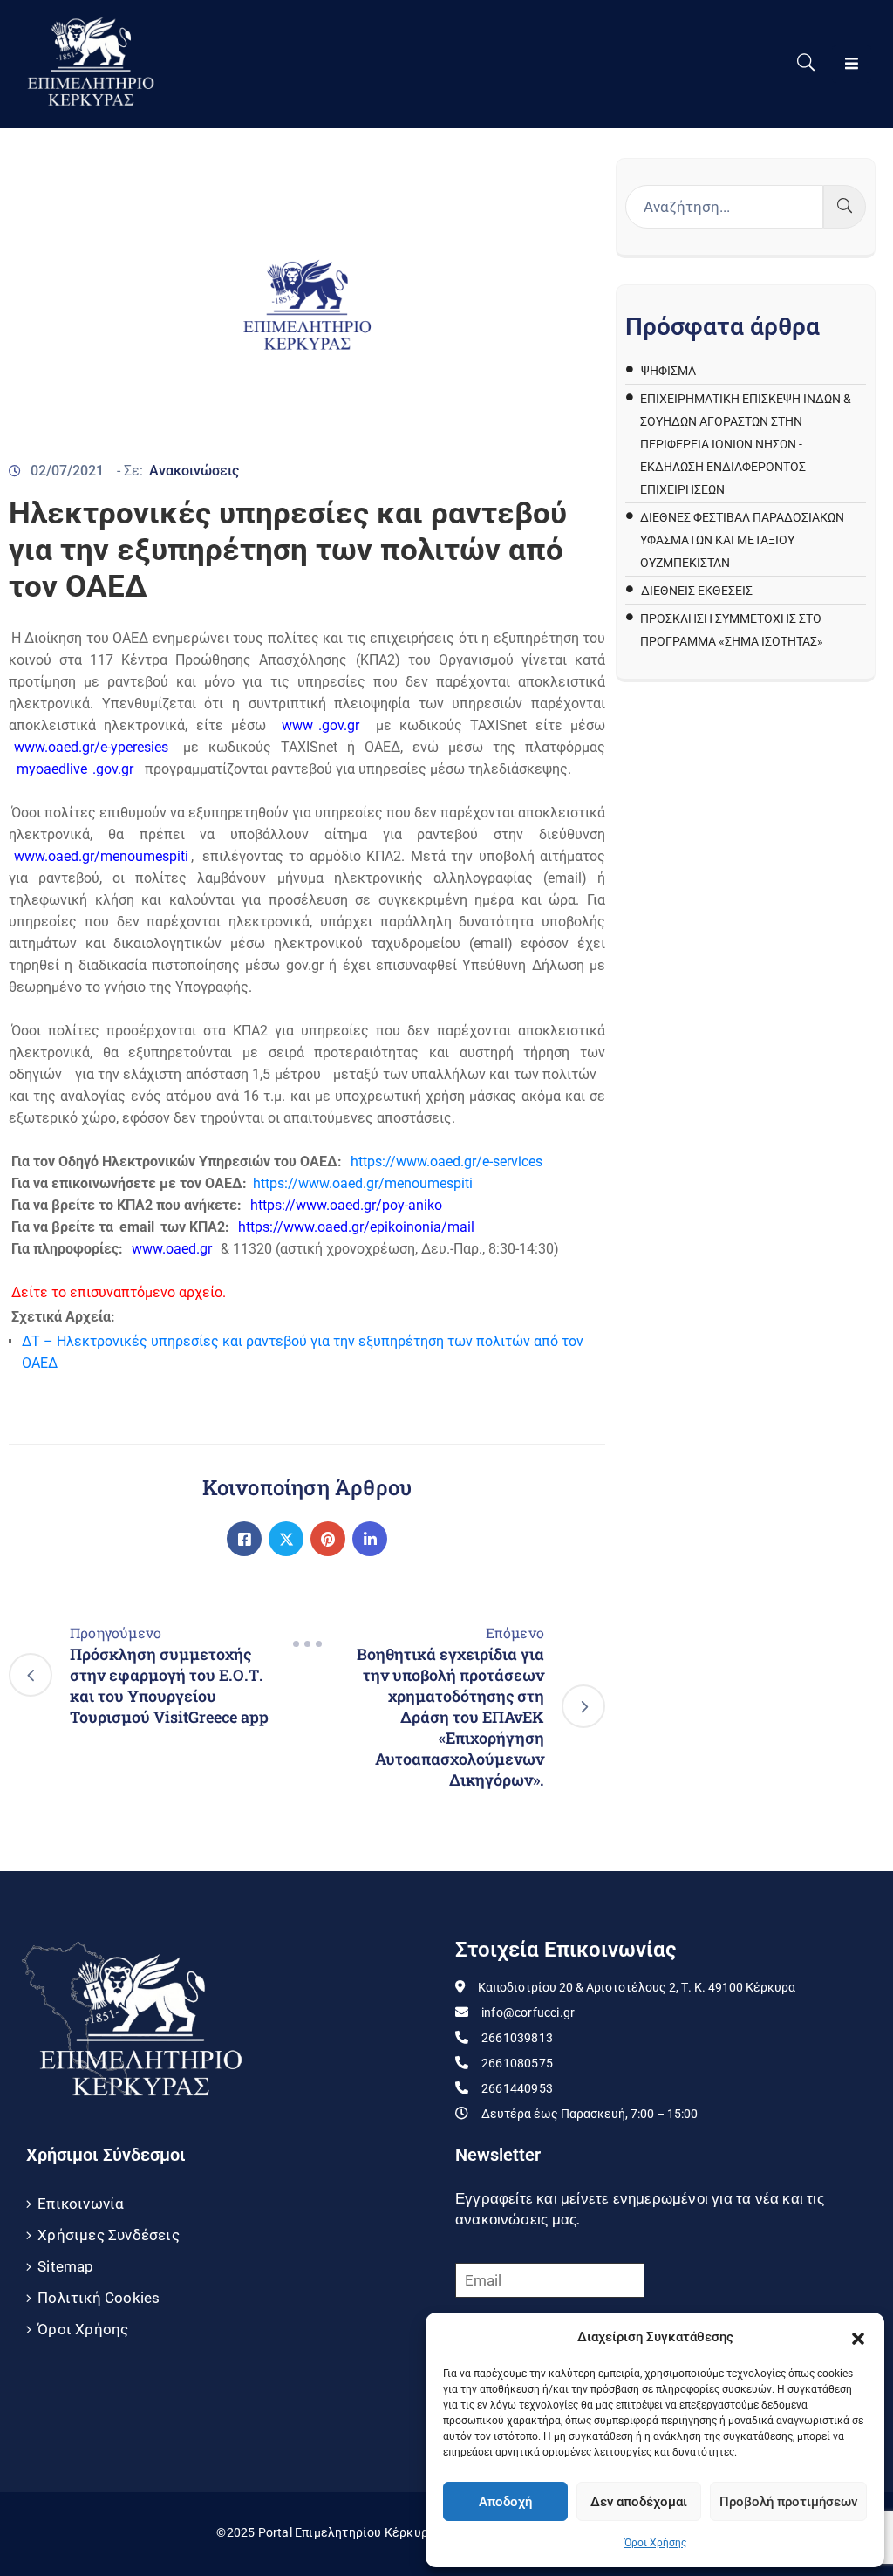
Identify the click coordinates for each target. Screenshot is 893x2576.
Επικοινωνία (81, 2204)
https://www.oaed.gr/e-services (445, 1162)
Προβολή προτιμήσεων (788, 2502)
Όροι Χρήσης (655, 2543)
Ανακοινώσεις (194, 471)
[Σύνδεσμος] (244, 1539)
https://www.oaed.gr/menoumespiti (363, 1183)
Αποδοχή (505, 2502)
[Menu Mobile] (852, 64)
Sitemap (65, 2266)
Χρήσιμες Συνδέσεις (109, 2235)
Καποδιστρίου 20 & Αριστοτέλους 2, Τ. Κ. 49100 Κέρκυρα (637, 1987)
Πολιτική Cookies (99, 2298)
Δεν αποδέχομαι (639, 2502)
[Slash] (307, 1643)
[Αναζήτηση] (845, 207)
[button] (858, 2337)
